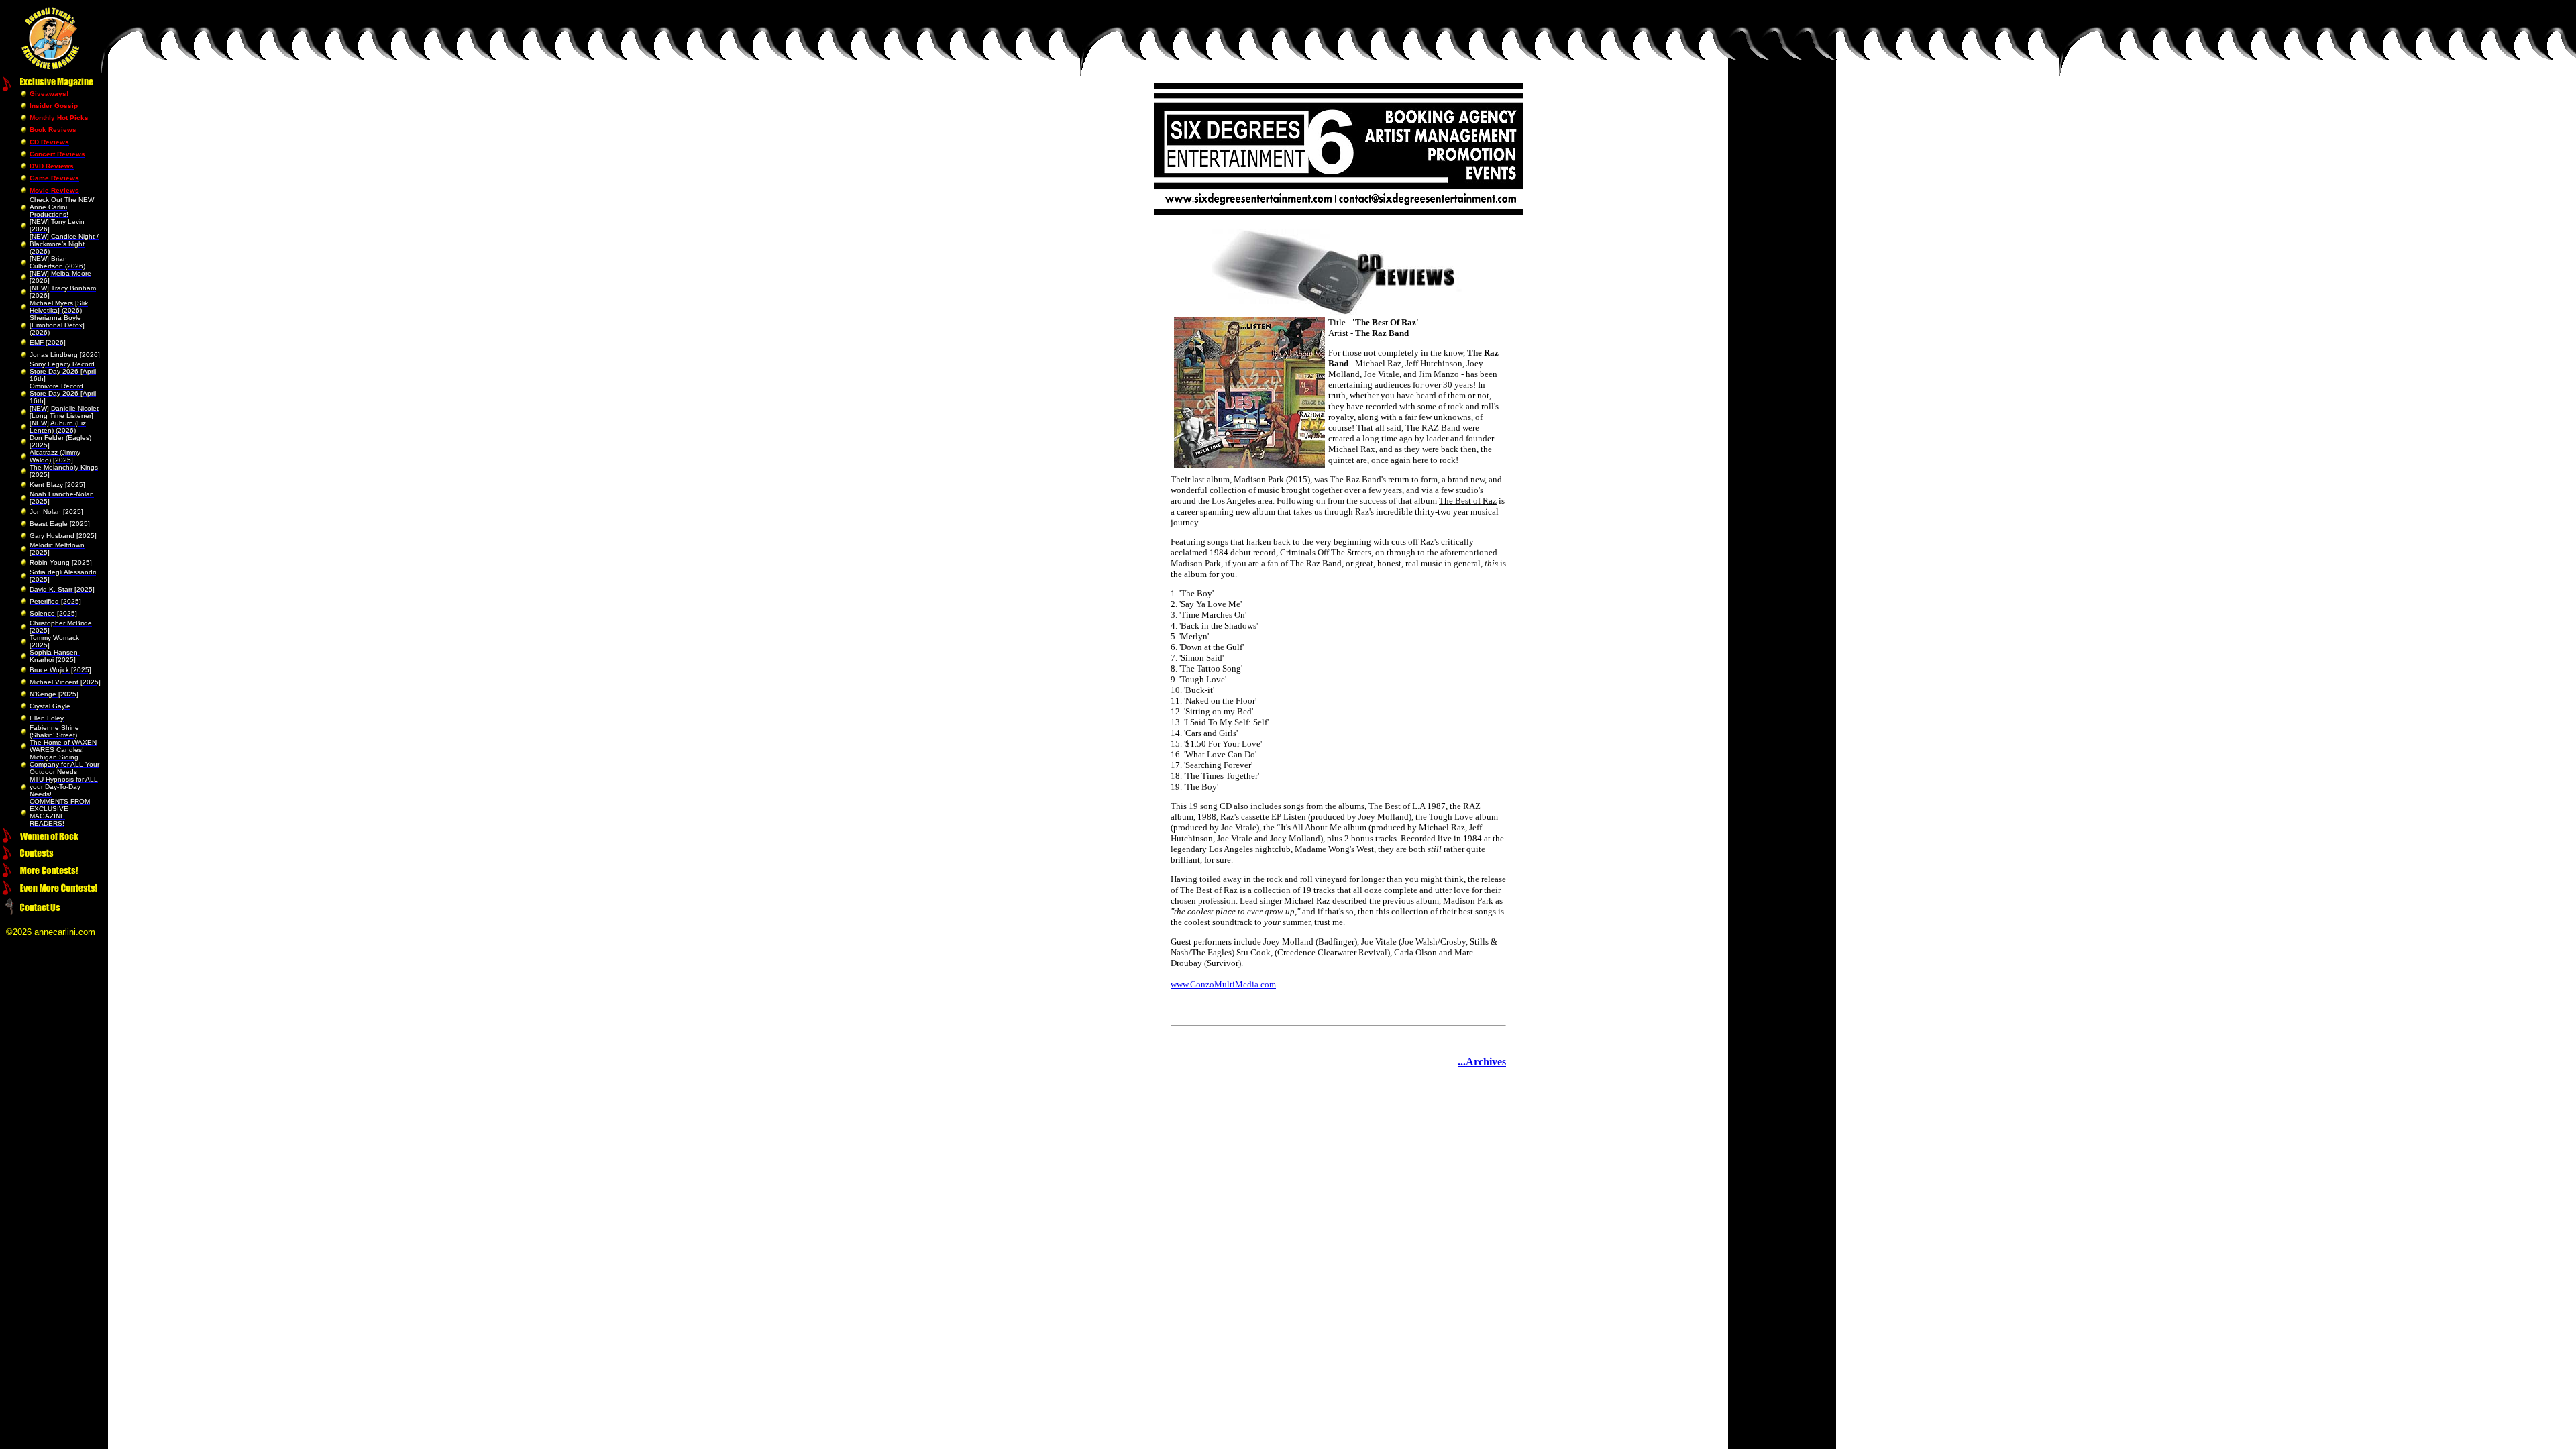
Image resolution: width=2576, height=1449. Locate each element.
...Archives (1482, 1062)
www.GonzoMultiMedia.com (1223, 984)
